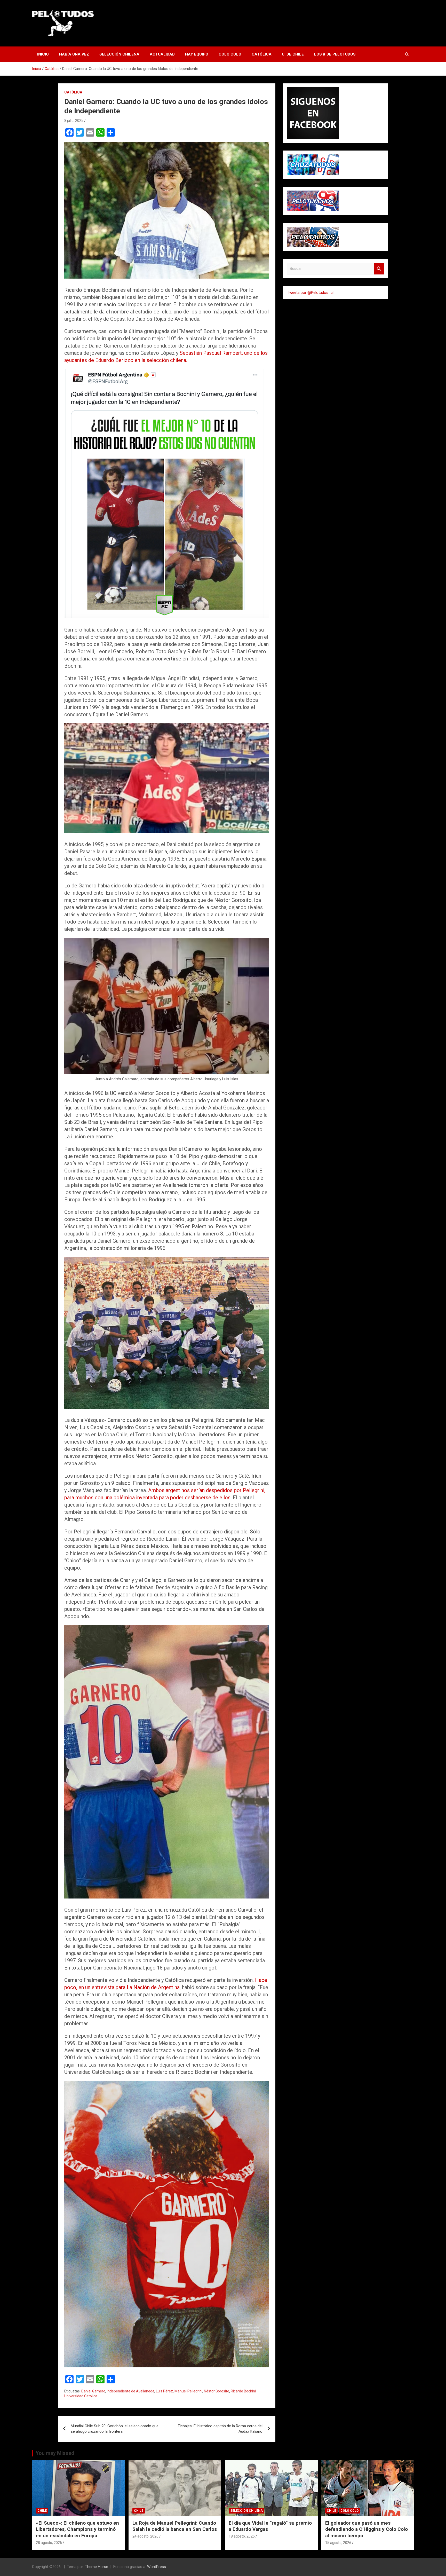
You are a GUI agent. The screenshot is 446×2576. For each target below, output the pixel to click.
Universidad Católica (81, 2396)
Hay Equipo (197, 54)
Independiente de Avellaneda (131, 2391)
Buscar (379, 269)
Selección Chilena (119, 54)
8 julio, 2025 (74, 121)
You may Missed (55, 2453)
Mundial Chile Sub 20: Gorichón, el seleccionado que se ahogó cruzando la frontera (115, 2429)
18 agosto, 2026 (242, 2536)
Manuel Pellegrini (188, 2391)
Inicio (43, 54)
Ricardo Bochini (243, 2391)
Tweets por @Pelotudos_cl (310, 293)
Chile (42, 2511)
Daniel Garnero (93, 2391)
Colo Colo (230, 54)
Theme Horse (97, 2567)
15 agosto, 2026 (338, 2543)
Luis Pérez (164, 2391)
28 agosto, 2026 (49, 2543)
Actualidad (162, 54)
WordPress (157, 2567)
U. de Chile (293, 54)
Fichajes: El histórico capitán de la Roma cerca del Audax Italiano (220, 2429)
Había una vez (74, 54)
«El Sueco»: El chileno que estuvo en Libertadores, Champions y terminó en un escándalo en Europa (77, 2529)
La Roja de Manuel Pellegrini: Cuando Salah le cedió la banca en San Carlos (175, 2526)
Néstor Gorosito (217, 2391)
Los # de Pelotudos (335, 54)
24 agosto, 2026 (145, 2536)
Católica (262, 54)
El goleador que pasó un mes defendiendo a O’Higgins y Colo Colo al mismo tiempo (367, 2529)
